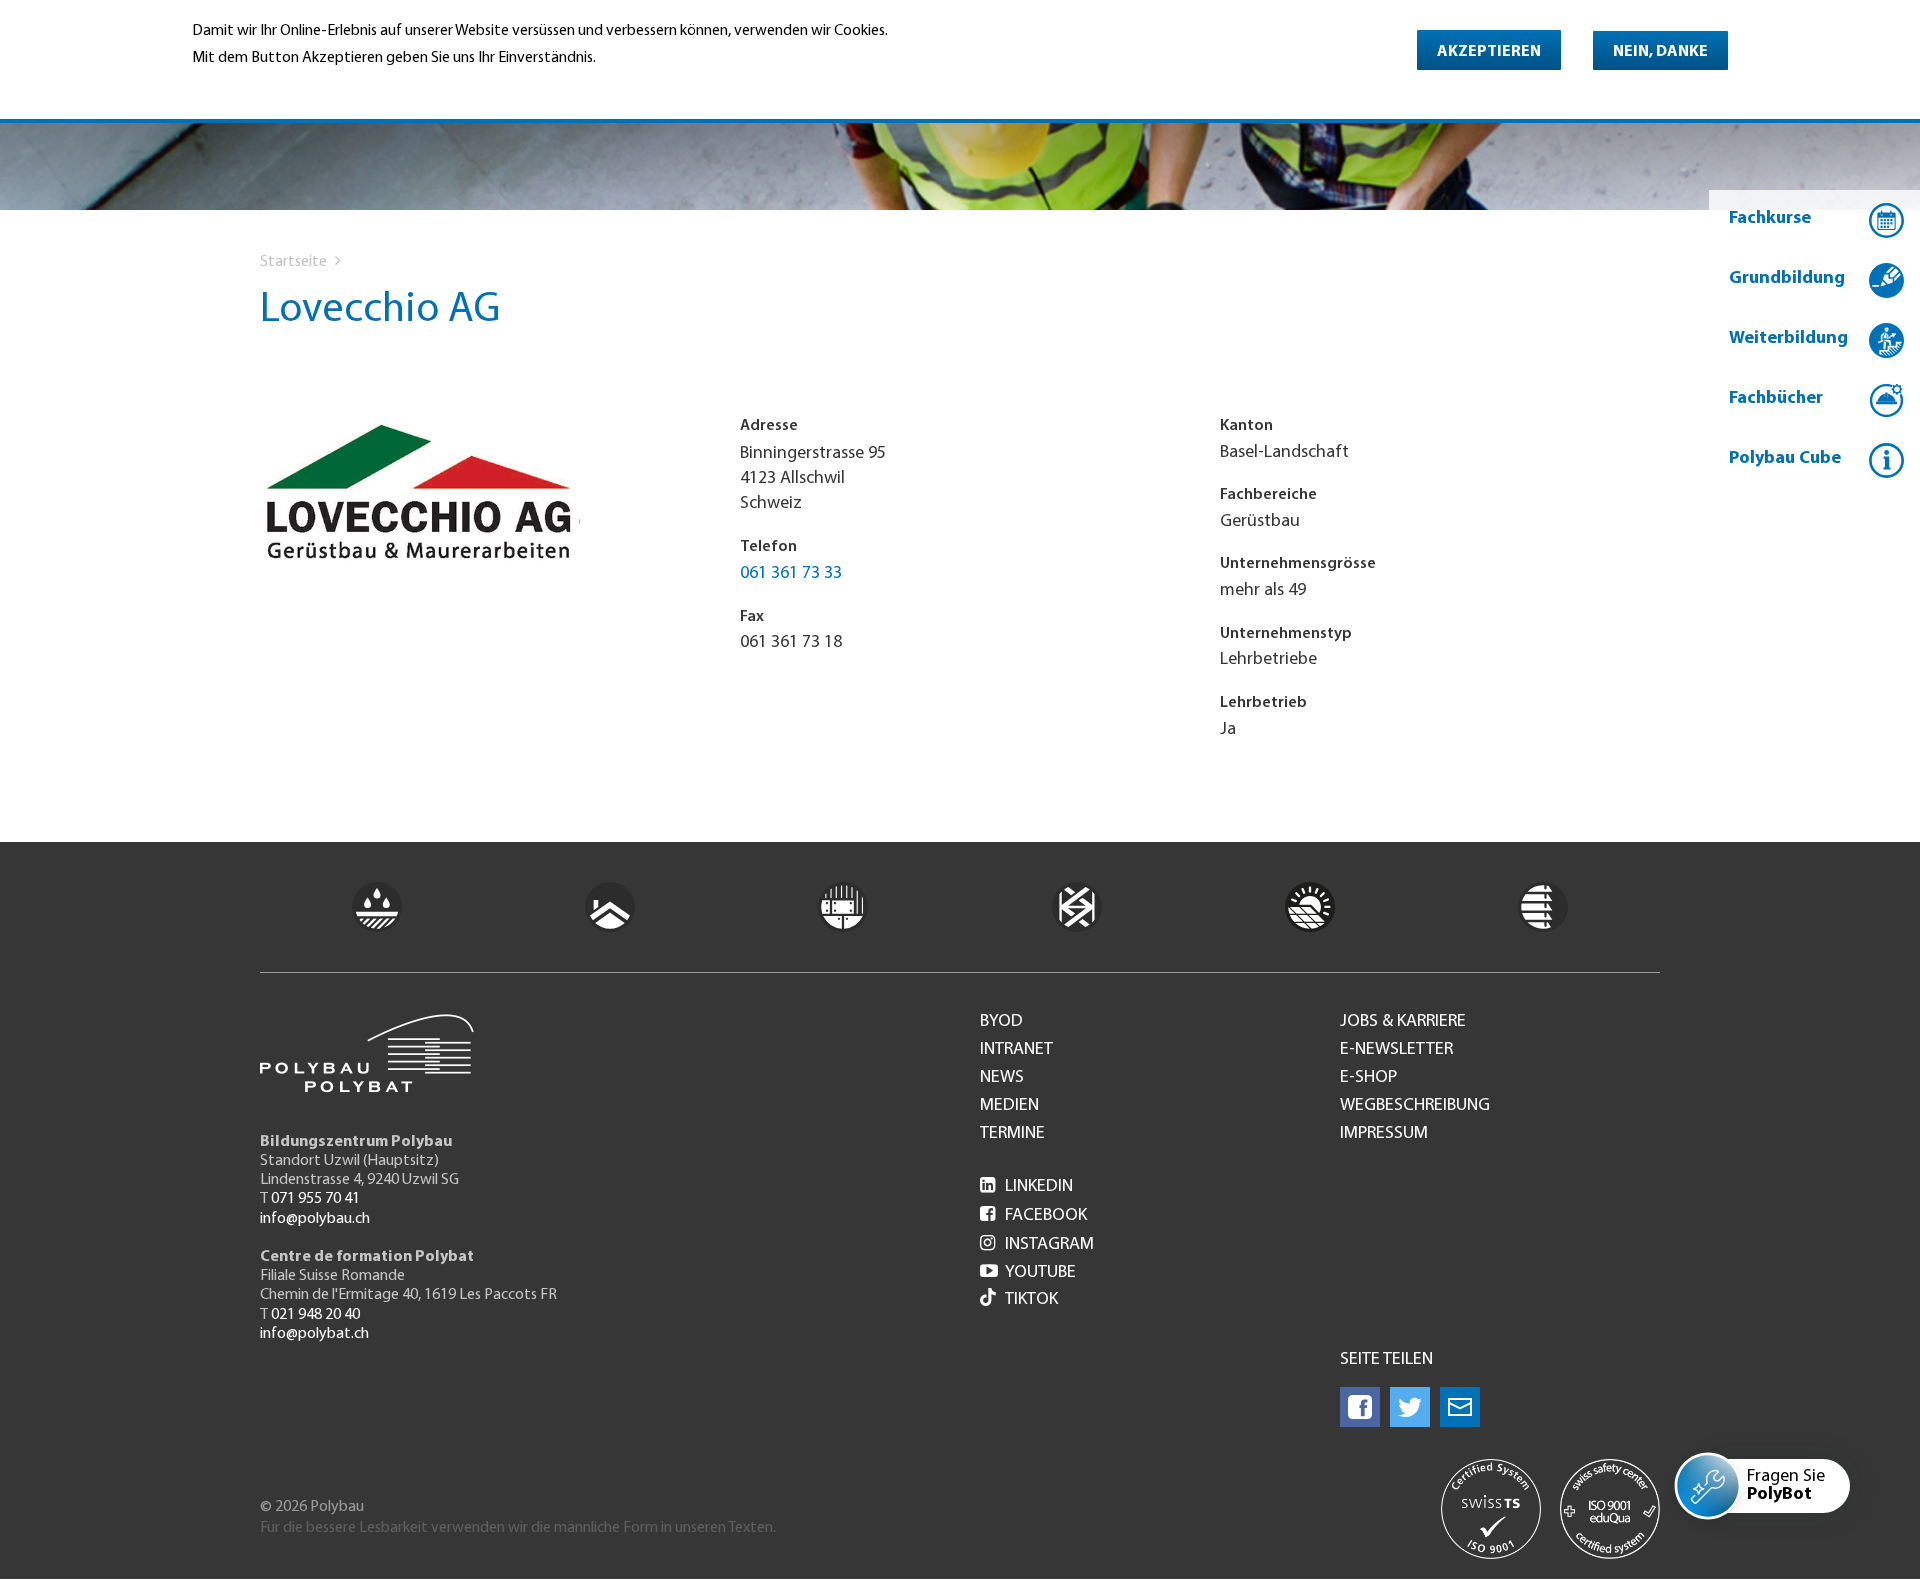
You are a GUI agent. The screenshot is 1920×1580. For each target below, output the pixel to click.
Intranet (1016, 1050)
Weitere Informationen (278, 86)
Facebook (1033, 1216)
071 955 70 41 (315, 1199)
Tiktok (1031, 1300)
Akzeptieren (1489, 52)
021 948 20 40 (315, 1315)
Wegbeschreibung (1415, 1106)
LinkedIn (1026, 1187)
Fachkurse (1770, 219)
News (1002, 1078)
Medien (1009, 1106)
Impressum (1384, 1134)
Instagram (1037, 1245)
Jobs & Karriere (1403, 1022)
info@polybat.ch (314, 1334)
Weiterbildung (1788, 339)
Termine (1012, 1134)
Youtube (1028, 1273)
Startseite (293, 262)
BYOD (1001, 1022)
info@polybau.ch (315, 1219)
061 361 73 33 (791, 574)
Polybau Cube (1785, 459)
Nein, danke (1660, 52)
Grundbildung (1787, 279)
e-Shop (1368, 1078)
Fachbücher (1776, 399)
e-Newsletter (1396, 1050)
